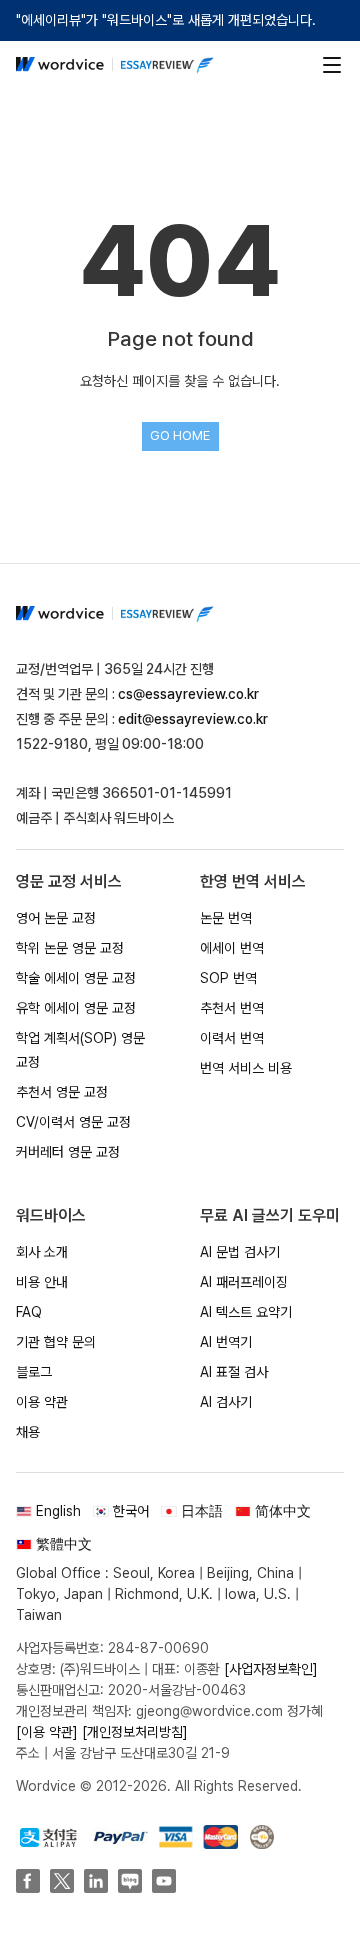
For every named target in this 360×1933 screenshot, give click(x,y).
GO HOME (180, 435)
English (58, 1511)
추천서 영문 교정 (62, 1092)
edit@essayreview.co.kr (193, 719)
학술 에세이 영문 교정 (76, 978)
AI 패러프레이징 (244, 1282)
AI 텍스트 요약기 (246, 1312)
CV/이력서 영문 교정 (73, 1122)
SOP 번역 (228, 978)
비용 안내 (42, 1282)
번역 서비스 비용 (246, 1068)
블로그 (34, 1372)
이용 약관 (42, 1402)
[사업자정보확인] (271, 1669)
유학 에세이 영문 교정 (76, 1008)
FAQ (29, 1312)
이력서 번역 (232, 1038)
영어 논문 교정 (56, 918)
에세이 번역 (232, 948)
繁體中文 (64, 1544)
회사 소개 (42, 1252)
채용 (28, 1432)
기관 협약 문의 (56, 1342)
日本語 (202, 1511)
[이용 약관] (47, 1732)
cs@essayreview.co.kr (188, 694)
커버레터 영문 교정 (68, 1152)
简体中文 (283, 1511)
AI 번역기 (226, 1342)
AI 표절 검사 (234, 1372)
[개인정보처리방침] (135, 1732)
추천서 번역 (232, 1008)
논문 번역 (226, 918)
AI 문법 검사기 (240, 1252)
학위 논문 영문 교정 (70, 948)
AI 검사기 (226, 1402)
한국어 (131, 1511)
